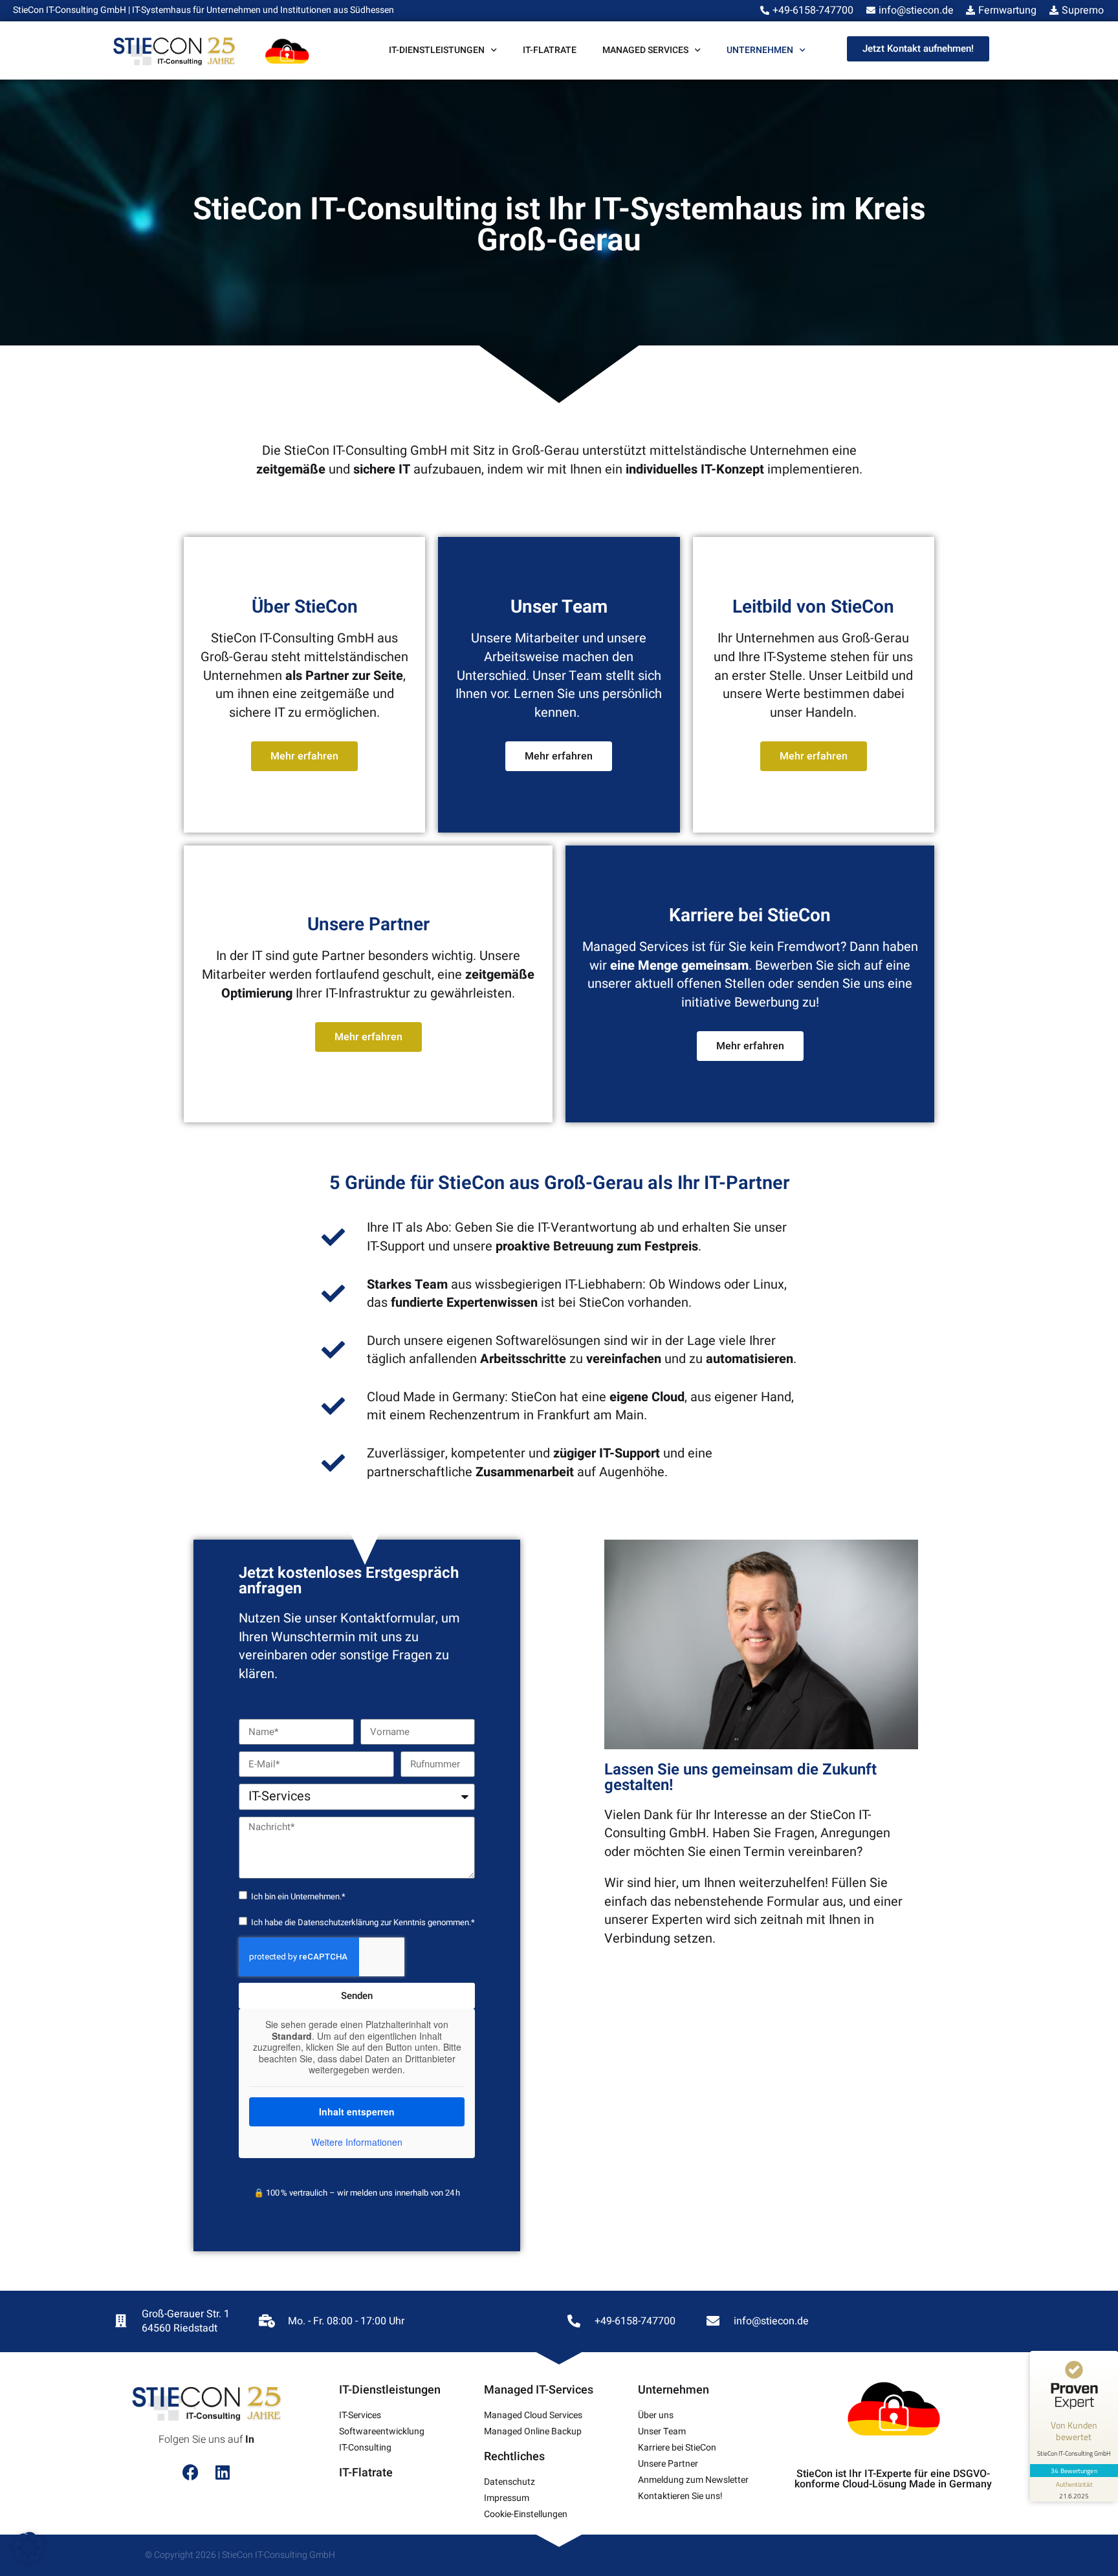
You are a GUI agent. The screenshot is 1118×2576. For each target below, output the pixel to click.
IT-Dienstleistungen (437, 50)
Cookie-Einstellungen (526, 2514)
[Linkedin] (223, 2472)
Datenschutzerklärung (338, 1922)
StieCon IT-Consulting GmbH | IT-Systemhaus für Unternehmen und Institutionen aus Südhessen (203, 10)
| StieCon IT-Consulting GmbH (277, 2555)
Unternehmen (760, 50)
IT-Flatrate (550, 50)
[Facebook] (190, 2472)
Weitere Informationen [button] (357, 2143)
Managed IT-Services (539, 2390)
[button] (28, 2548)
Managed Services (645, 50)
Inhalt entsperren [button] (357, 2112)
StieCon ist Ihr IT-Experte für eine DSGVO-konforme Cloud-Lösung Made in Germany (893, 2479)
